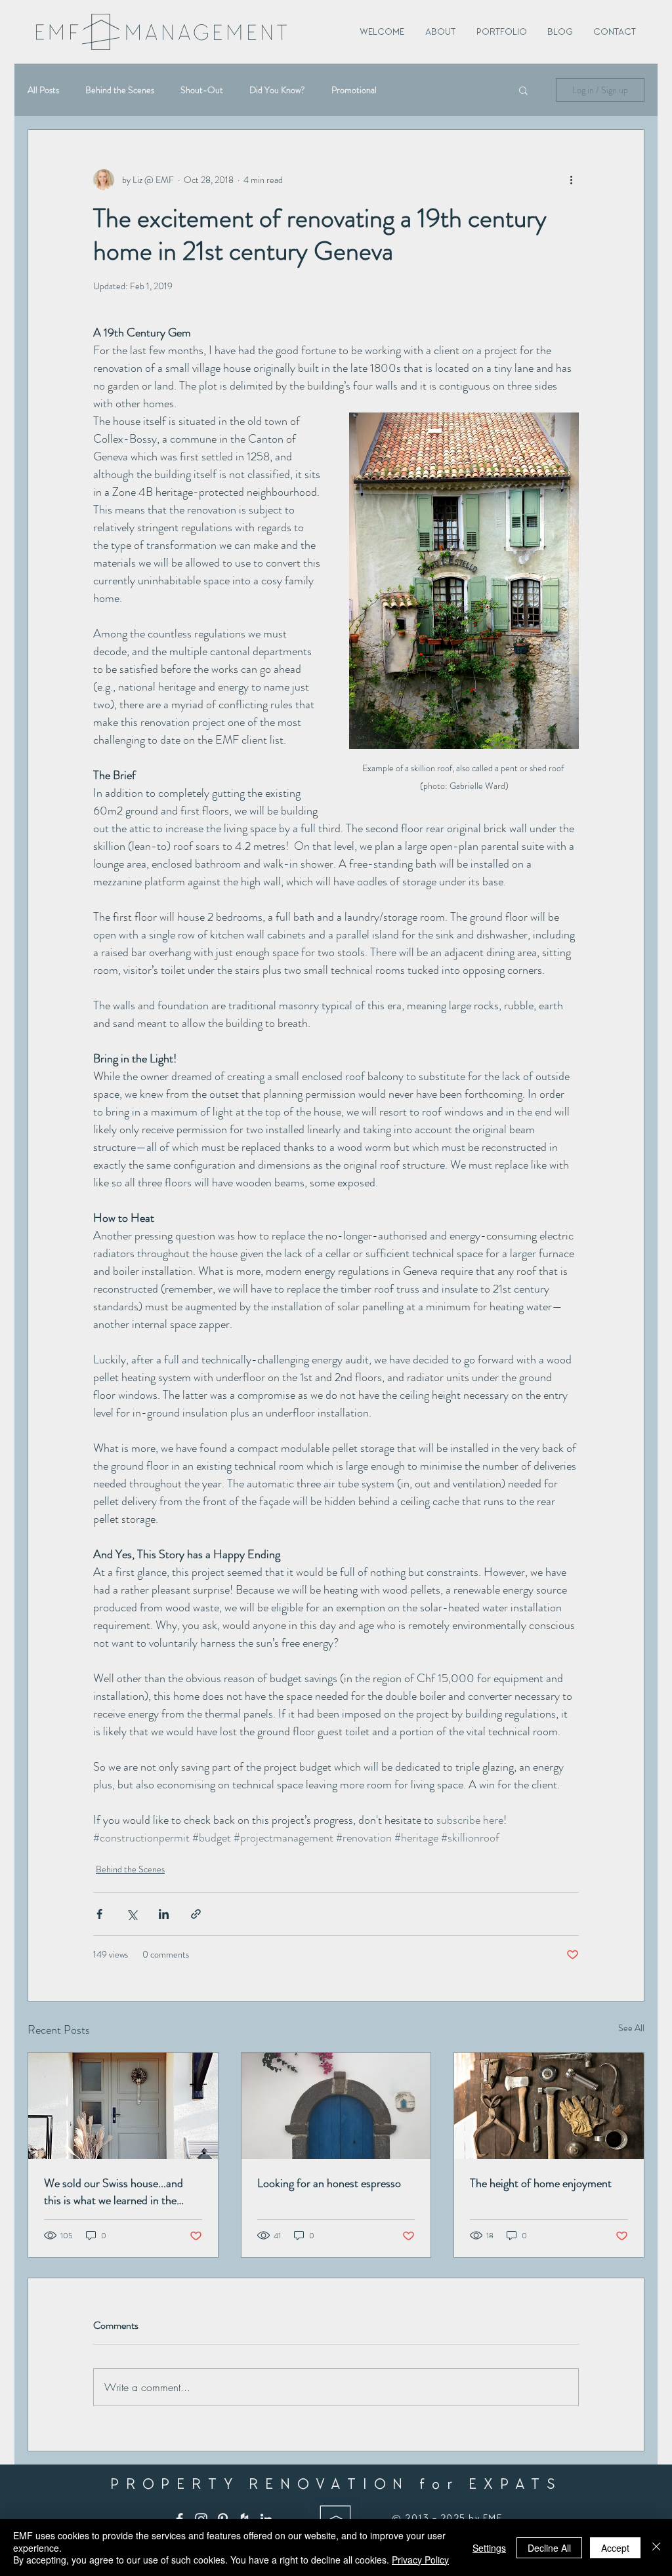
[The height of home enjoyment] (549, 2106)
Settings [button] (489, 2548)
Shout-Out (202, 90)
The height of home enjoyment (541, 2183)
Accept (615, 2548)
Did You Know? (277, 90)
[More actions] (571, 180)
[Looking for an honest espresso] (336, 2106)
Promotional (354, 90)
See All (631, 2028)
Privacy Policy (420, 2560)
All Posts (43, 90)
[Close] (656, 2547)
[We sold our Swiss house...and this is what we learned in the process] (123, 2106)
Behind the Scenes (120, 90)
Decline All (549, 2548)
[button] (523, 90)
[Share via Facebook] (99, 1914)
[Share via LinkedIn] (164, 1914)
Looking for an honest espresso (329, 2183)
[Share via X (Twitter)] (132, 1914)
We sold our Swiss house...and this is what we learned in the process (114, 2192)
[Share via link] (196, 1914)
